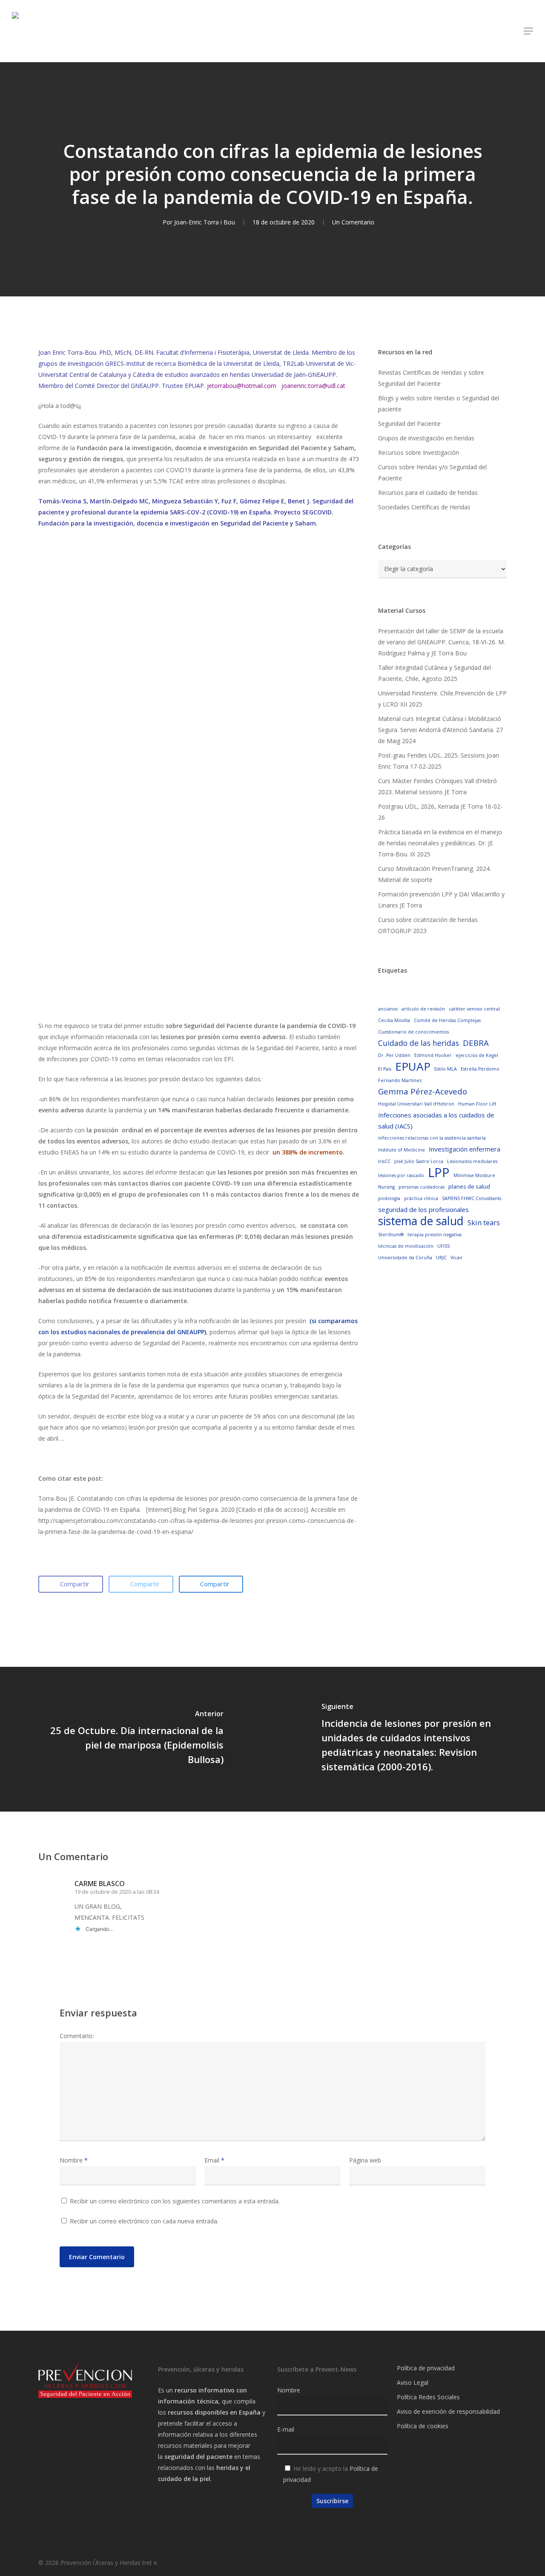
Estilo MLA (446, 1069)
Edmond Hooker (433, 1055)
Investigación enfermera (465, 1149)
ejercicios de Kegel (477, 1055)
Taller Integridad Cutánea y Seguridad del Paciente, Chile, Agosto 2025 (435, 673)
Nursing (386, 1187)
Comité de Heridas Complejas (447, 1020)
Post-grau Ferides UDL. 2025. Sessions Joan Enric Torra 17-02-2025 (439, 761)
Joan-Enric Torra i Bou (205, 222)
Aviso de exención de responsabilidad (448, 2411)
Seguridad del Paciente (409, 424)
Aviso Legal (413, 2382)
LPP (439, 1172)
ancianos (388, 1009)
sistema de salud (421, 1221)
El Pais (385, 1069)
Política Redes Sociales (428, 2397)
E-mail (286, 2429)
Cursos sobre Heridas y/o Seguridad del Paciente (432, 472)
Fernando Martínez (400, 1080)
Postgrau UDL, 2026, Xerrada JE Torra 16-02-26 (440, 812)
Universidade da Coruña (405, 1258)
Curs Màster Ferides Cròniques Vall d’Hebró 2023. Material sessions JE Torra (437, 786)
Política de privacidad (426, 2368)
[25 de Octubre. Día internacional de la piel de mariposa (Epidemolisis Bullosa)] (136, 1739)
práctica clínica (421, 1198)
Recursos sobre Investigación (419, 452)
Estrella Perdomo (480, 1069)
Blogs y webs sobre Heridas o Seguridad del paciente (439, 403)
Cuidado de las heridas (419, 1043)
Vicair (457, 1258)
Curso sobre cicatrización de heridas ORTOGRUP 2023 (428, 925)
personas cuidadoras (422, 1187)
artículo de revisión (423, 1009)
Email (214, 2160)
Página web (365, 2160)
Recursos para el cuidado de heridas (428, 493)
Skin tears (484, 1222)
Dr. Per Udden (394, 1055)
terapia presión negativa (435, 1235)
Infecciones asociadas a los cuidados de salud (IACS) (436, 1120)
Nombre (74, 2160)
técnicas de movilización (406, 1246)
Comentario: (77, 2036)
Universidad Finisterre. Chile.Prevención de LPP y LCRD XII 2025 (442, 699)
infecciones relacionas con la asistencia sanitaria (432, 1138)
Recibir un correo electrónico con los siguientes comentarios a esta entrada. (175, 2201)
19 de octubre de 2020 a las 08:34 (117, 1892)
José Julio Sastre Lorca (419, 1161)
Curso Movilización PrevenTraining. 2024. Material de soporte (435, 874)
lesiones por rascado (401, 1175)
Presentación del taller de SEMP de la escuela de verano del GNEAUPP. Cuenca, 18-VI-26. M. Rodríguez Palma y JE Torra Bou (442, 642)
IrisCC (384, 1161)
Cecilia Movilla (394, 1020)
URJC (441, 1258)
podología (389, 1198)
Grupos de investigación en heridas (426, 438)
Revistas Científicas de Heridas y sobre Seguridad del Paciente (431, 378)
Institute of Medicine (402, 1150)
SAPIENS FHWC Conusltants (472, 1198)
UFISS (443, 1246)
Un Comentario (353, 222)
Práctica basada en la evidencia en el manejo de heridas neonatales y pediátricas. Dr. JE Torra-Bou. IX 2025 (440, 843)
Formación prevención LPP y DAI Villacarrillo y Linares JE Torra (441, 900)
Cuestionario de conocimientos (413, 1032)
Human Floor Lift (477, 1104)
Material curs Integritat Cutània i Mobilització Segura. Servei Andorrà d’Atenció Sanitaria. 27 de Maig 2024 (440, 730)
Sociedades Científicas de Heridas (424, 507)
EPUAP (413, 1066)
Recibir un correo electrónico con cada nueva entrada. (144, 2221)
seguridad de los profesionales (423, 1209)
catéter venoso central (474, 1009)
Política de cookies (423, 2426)
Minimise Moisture (474, 1175)
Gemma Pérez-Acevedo (423, 1091)
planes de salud (469, 1186)
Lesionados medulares (472, 1161)
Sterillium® (391, 1235)
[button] (528, 31)
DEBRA (476, 1043)
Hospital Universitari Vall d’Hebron (416, 1104)
